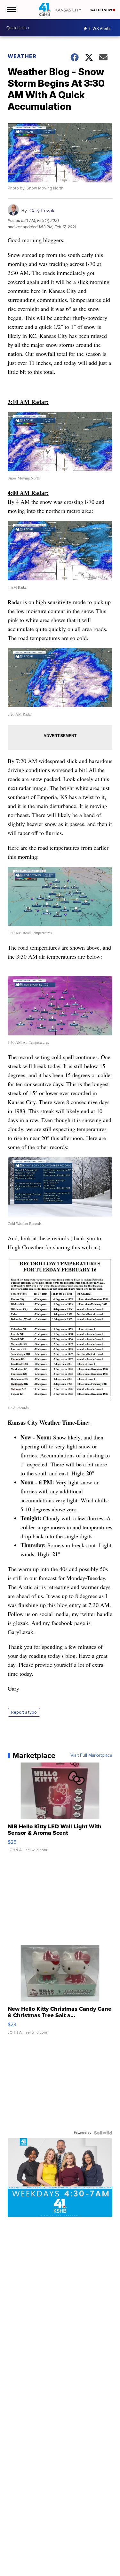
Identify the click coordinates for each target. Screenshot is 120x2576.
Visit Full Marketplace (91, 1755)
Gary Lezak (42, 211)
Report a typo (24, 1712)
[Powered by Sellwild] (103, 2133)
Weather (22, 56)
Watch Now (101, 10)
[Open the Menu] (11, 10)
